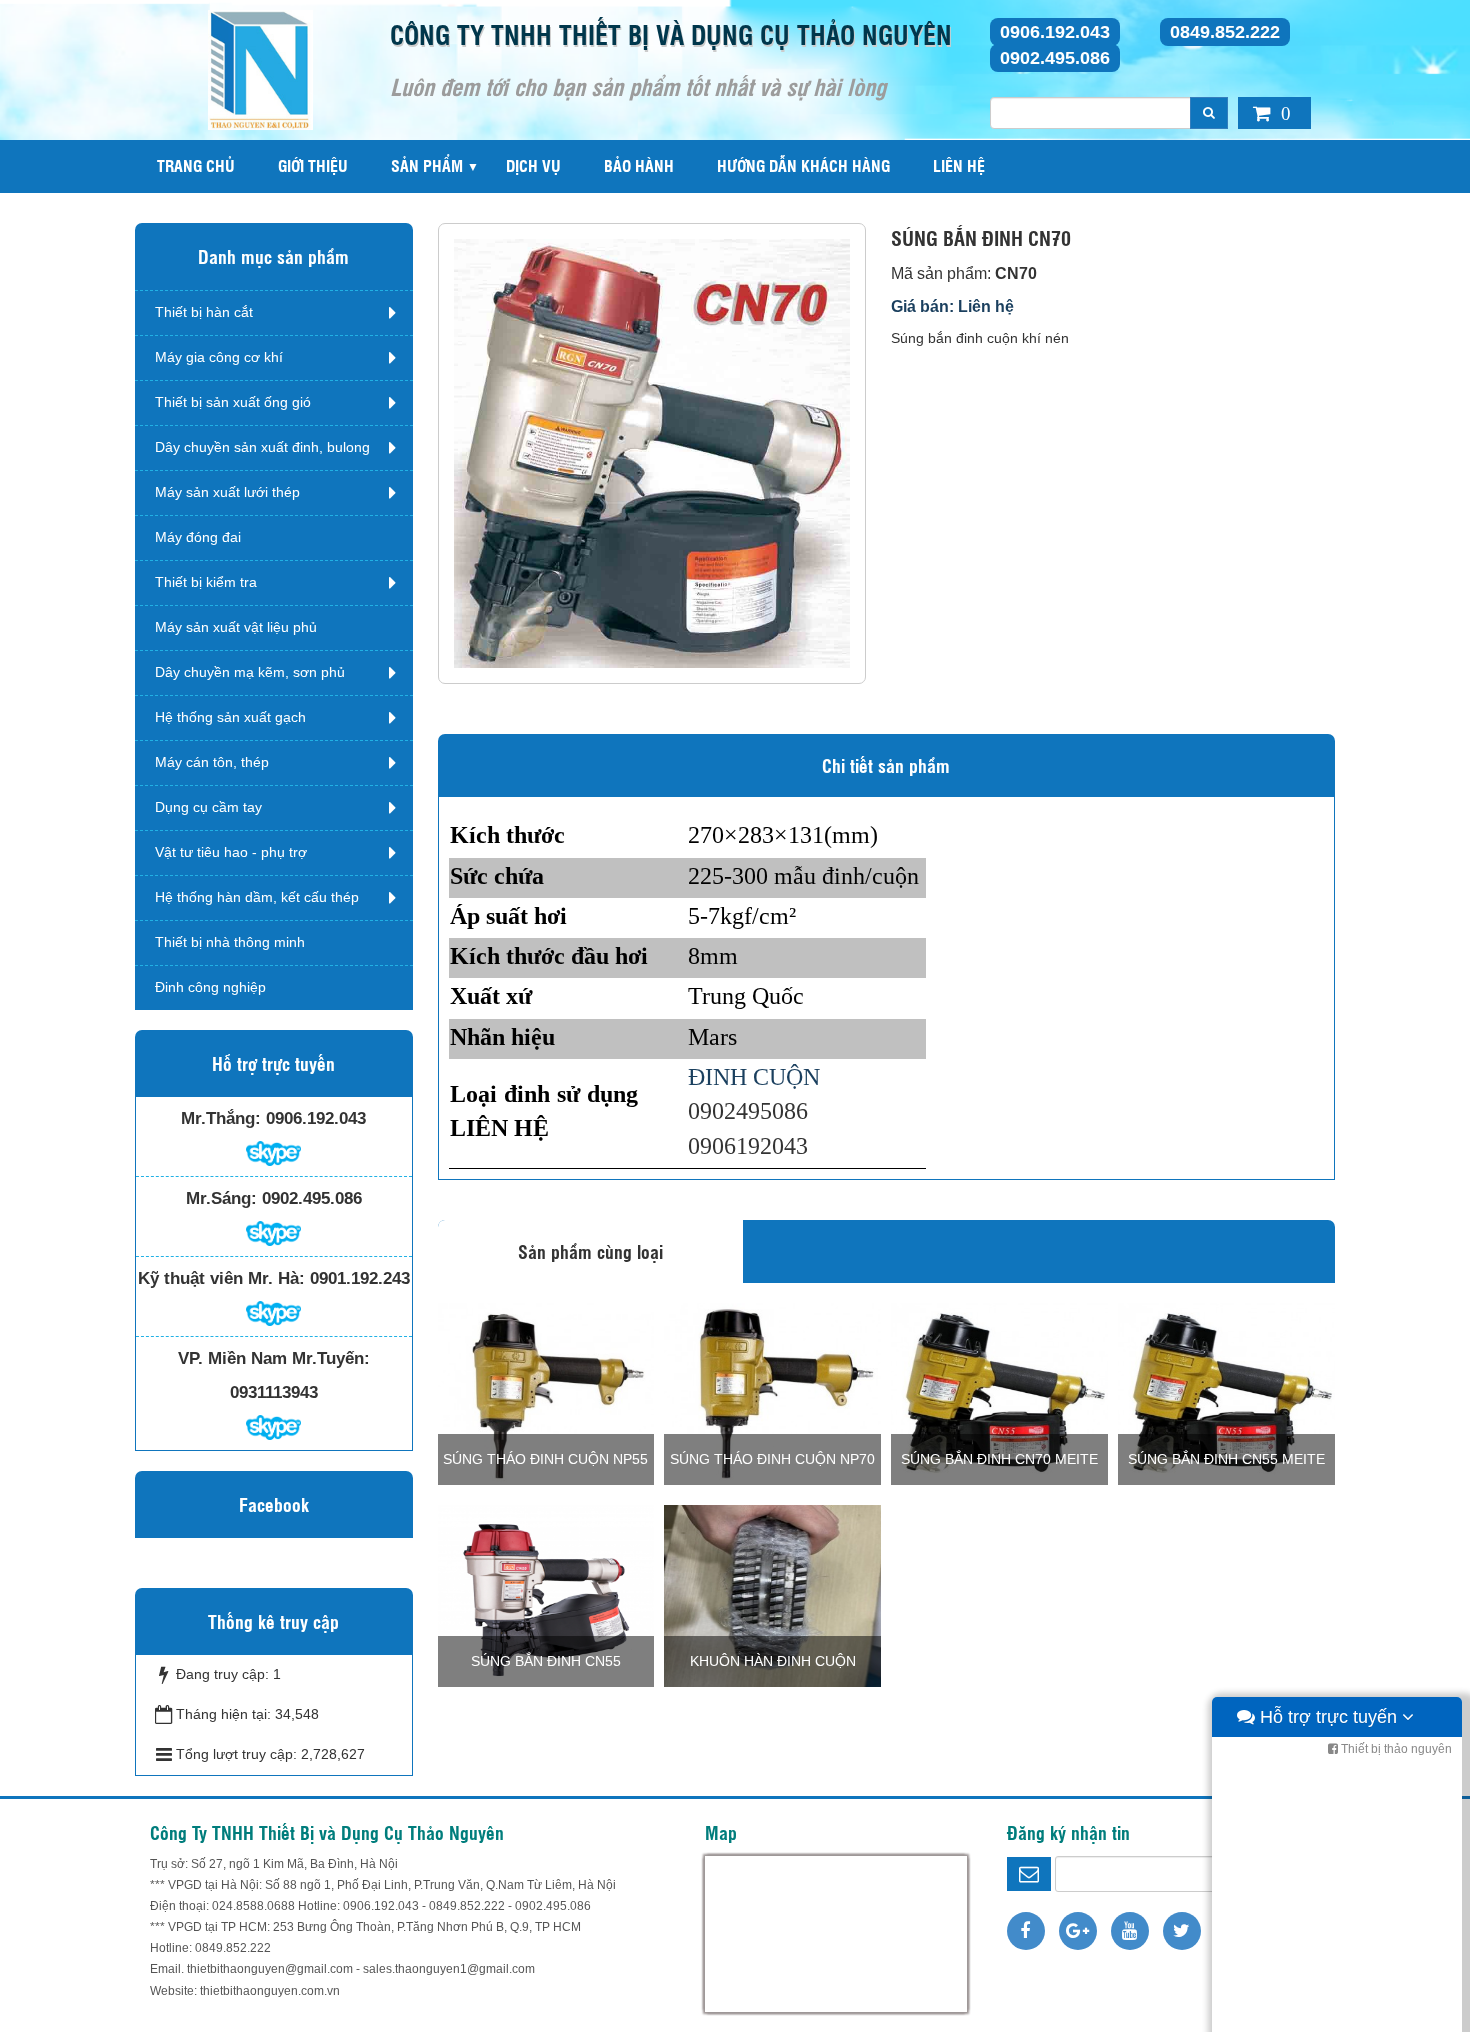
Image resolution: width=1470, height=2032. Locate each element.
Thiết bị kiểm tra (206, 582)
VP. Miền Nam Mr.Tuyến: (274, 1358)
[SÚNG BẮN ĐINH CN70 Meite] (999, 1393)
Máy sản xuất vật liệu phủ (236, 627)
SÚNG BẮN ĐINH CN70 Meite (999, 1459)
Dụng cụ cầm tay (208, 807)
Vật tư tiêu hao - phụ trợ (231, 852)
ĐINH (720, 1077)
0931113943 (274, 1392)
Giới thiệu (313, 165)
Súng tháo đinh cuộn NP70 (772, 1459)
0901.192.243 (360, 1278)
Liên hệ (959, 165)
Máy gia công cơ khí (219, 357)
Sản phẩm (427, 165)
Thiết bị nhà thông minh (230, 942)
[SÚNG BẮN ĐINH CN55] (546, 1595)
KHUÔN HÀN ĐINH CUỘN (773, 1661)
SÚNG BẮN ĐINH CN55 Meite (1226, 1459)
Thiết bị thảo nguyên (1395, 1749)
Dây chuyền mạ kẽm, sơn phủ (250, 672)
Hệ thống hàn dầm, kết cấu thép (257, 897)
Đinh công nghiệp (210, 987)
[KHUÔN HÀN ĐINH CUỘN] (772, 1595)
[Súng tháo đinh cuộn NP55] (546, 1393)
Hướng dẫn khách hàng (803, 165)
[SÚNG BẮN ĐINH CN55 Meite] (1226, 1393)
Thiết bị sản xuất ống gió (233, 402)
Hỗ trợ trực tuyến (1328, 1717)
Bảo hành (639, 165)
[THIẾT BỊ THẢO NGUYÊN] (260, 69)
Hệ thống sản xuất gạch (230, 717)
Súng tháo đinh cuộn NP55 (545, 1459)
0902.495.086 (1055, 58)
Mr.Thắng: (221, 1118)
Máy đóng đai (198, 537)
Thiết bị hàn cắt (204, 312)
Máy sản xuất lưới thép (227, 492)
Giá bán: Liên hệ (952, 306)
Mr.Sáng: (221, 1198)
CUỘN (786, 1077)
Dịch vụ (533, 165)
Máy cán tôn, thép (212, 762)
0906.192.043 (1055, 32)
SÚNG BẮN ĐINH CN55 (546, 1661)
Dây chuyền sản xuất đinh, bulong (262, 447)
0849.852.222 (1225, 32)
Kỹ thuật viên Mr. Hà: (221, 1278)
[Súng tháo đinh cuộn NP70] (772, 1393)
